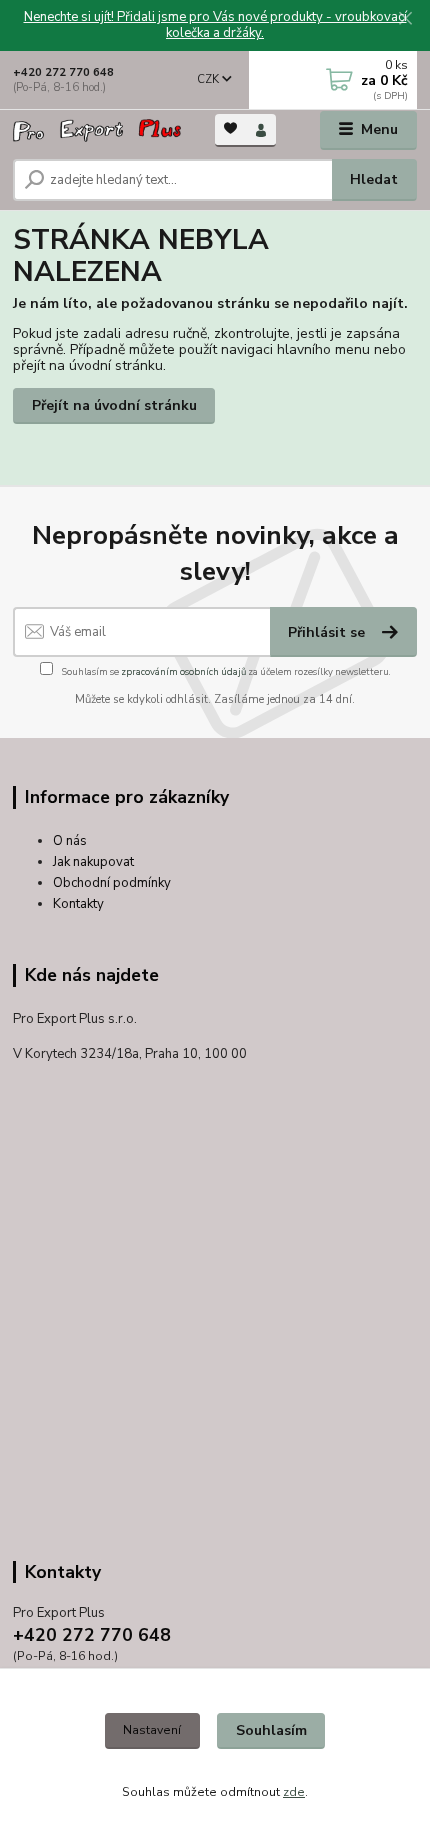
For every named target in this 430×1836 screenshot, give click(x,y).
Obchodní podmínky (112, 883)
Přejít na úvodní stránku (114, 405)
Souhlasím (271, 1730)
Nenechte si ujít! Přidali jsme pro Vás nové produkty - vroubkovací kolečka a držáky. (215, 25)
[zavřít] (405, 20)
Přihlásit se (328, 632)
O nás (70, 841)
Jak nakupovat (93, 862)
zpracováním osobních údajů (183, 671)
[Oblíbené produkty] (230, 128)
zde (294, 1792)
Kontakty (78, 904)
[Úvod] (97, 130)
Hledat (374, 179)
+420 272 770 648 (63, 72)
